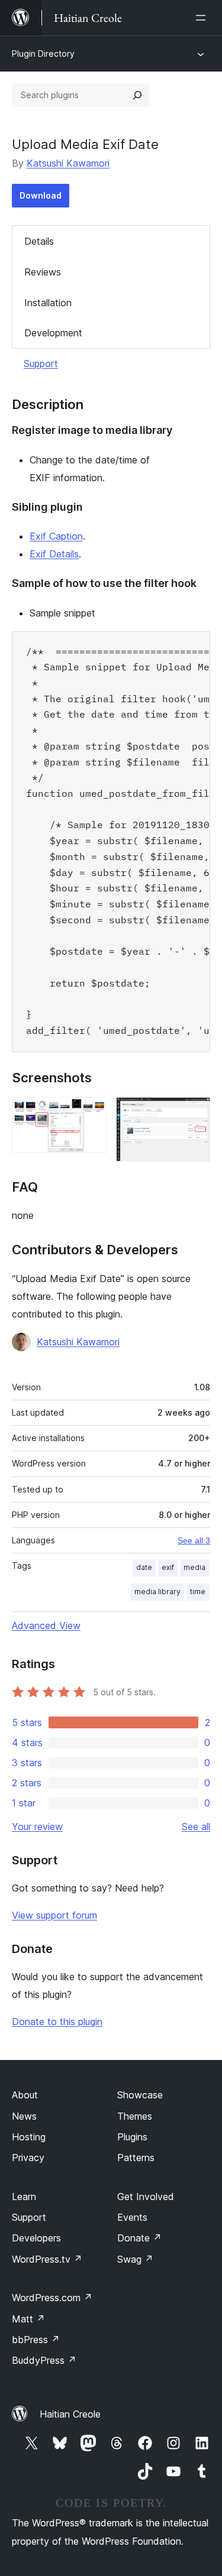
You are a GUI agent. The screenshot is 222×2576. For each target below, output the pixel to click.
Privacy (28, 2158)
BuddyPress (44, 2360)
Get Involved (146, 2197)
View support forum (54, 1915)
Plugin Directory (43, 53)
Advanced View (46, 1626)
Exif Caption (56, 536)
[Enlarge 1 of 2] (91, 1113)
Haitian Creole (70, 2414)
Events (132, 2217)
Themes (135, 2116)
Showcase (140, 2095)
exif (168, 1567)
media (194, 1567)
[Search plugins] (137, 95)
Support (41, 364)
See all (196, 1826)
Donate (139, 2238)
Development (53, 333)
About (25, 2095)
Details (39, 241)
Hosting (29, 2137)
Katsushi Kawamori (68, 163)
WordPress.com (52, 2298)
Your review (37, 1826)
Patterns (136, 2158)
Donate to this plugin (57, 2022)
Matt (28, 2319)
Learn (24, 2197)
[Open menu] (203, 18)
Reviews (43, 272)
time (198, 1592)
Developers (36, 2238)
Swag (135, 2259)
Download (41, 195)
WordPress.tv (47, 2259)
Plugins (132, 2137)
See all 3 (194, 1540)
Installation (48, 303)
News (24, 2116)
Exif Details (54, 554)
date (144, 1567)
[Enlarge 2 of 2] (194, 1113)
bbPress (36, 2340)
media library (157, 1592)
